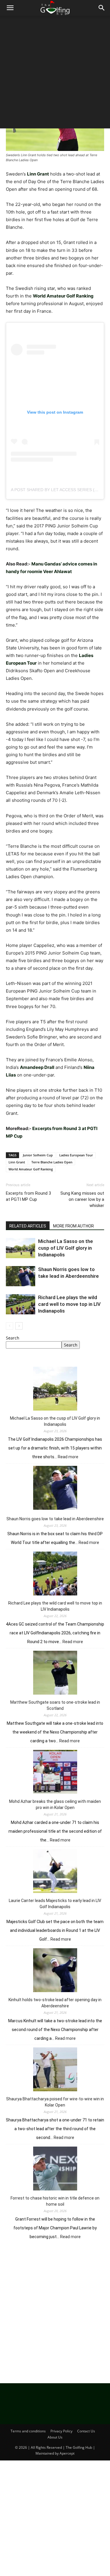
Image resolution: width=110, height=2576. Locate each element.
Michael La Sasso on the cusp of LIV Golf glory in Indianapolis (66, 1248)
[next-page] (19, 1326)
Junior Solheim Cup (38, 1155)
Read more (68, 1457)
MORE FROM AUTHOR (73, 1226)
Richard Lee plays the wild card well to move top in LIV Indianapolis (69, 1304)
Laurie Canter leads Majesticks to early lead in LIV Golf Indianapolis (55, 1904)
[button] (10, 8)
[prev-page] (10, 1326)
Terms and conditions (28, 2431)
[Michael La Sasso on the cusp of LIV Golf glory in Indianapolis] (21, 1248)
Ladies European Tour (76, 1155)
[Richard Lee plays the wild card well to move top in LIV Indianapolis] (21, 1304)
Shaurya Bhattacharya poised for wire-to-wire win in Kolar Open (55, 2102)
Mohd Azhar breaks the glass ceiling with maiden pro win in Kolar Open (55, 1804)
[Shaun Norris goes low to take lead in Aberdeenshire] (21, 1276)
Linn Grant (17, 1162)
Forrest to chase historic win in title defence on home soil (55, 2201)
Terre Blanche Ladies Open (52, 1162)
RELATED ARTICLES (28, 1226)
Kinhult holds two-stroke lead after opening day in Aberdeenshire (55, 2003)
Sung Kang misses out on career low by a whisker (82, 1199)
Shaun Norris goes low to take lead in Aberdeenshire (55, 1519)
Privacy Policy (61, 2431)
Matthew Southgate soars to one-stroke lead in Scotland (55, 1705)
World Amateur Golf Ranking (31, 1169)
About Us (55, 2437)
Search (13, 1338)
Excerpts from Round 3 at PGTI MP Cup (28, 1196)
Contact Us (86, 2431)
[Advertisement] (55, 74)
